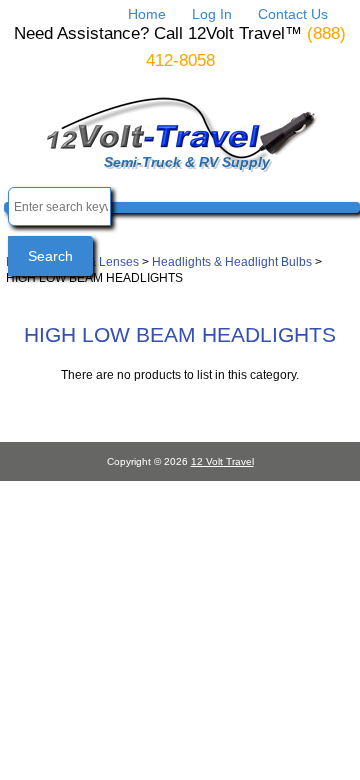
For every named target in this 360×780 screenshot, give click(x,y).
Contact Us (293, 14)
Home (147, 14)
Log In (212, 14)
